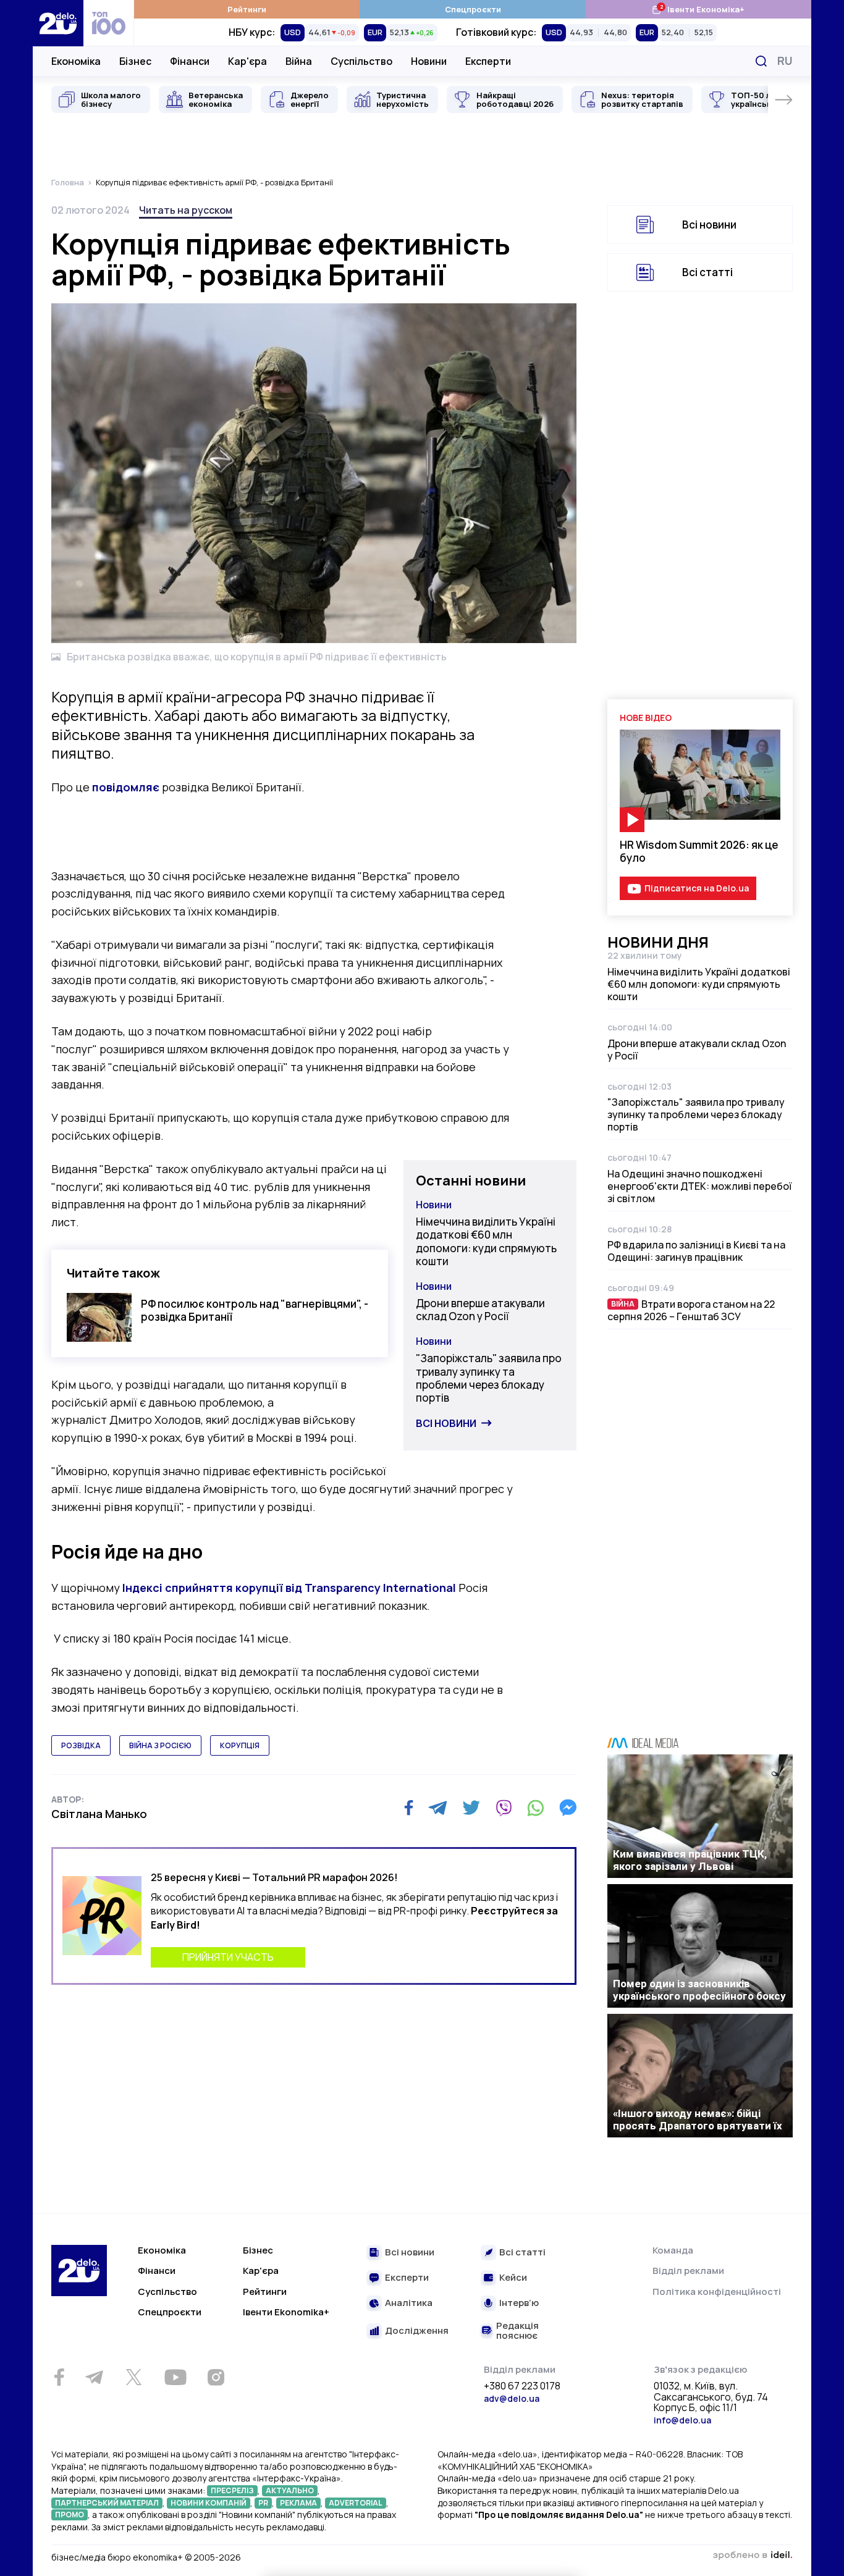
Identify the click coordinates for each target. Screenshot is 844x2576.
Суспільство (361, 61)
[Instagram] (216, 2377)
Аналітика (409, 2303)
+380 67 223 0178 (522, 2386)
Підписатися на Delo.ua (697, 888)
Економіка (76, 61)
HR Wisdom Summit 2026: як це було (699, 851)
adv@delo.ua (512, 2398)
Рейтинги (247, 9)
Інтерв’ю (519, 2303)
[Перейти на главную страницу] (58, 23)
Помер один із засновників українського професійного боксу (699, 1990)
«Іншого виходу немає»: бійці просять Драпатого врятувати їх (698, 2119)
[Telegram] (438, 1808)
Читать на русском (186, 210)
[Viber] (504, 1808)
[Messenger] (568, 1808)
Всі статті (707, 272)
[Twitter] (471, 1808)
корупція (240, 1745)
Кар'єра (247, 61)
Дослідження (417, 2331)
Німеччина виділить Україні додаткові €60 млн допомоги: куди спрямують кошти (486, 1241)
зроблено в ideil (753, 2556)
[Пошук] (761, 61)
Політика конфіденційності (717, 2292)
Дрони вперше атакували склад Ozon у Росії (480, 1310)
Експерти (488, 61)
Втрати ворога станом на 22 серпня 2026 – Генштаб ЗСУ (691, 1310)
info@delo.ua (682, 2420)
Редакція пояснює (517, 2331)
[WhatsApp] (536, 1808)
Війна (299, 61)
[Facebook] (409, 1808)
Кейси (513, 2278)
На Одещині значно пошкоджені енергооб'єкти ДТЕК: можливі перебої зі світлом (699, 1186)
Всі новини (446, 1423)
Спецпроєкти (473, 9)
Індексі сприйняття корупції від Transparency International (290, 1588)
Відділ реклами (688, 2271)
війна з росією (160, 1745)
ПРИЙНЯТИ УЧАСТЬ (228, 1957)
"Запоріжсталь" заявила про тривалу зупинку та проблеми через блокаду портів (489, 1378)
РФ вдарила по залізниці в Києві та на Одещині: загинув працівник (696, 1251)
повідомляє (127, 787)
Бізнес (135, 61)
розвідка (81, 1745)
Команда (673, 2250)
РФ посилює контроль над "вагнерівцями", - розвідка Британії (255, 1310)
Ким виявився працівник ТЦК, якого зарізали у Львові (690, 1860)
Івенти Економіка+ (698, 9)
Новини (429, 61)
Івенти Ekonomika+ (286, 2312)
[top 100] (109, 23)
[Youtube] (175, 2377)
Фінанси (190, 61)
